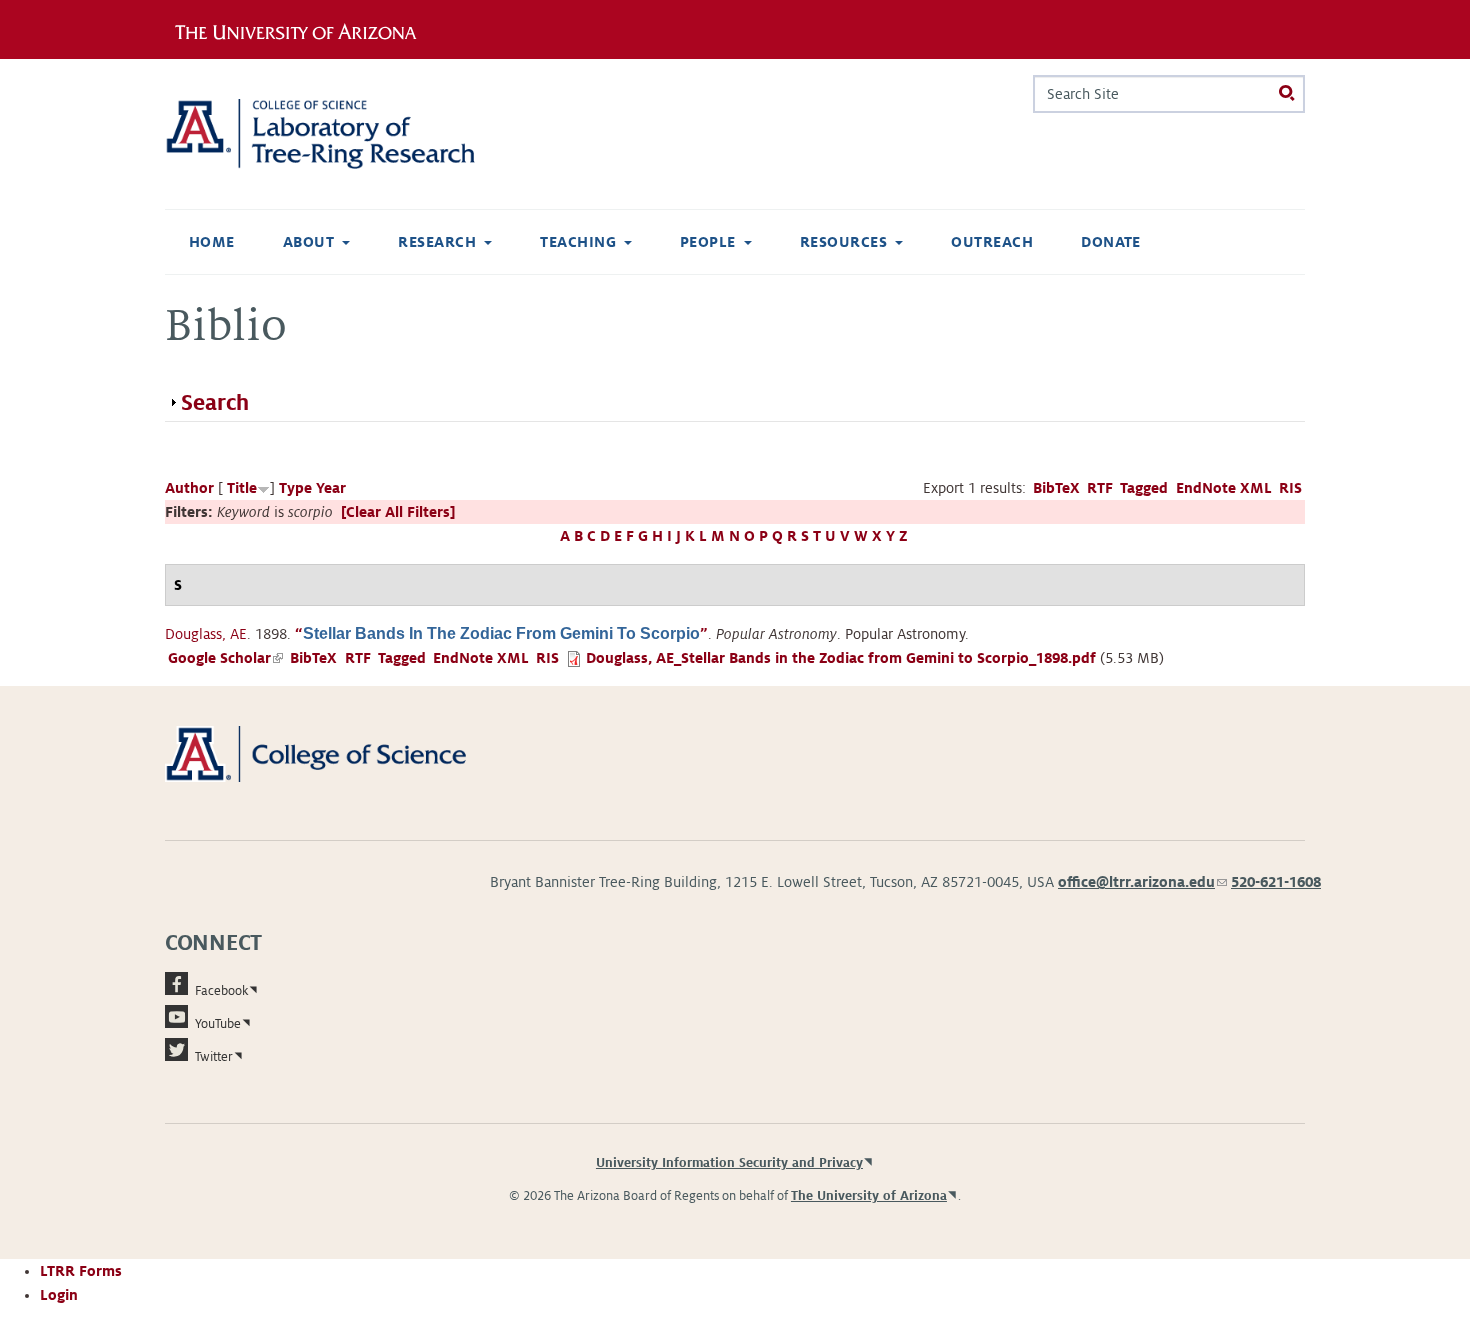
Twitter (214, 1057)
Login (59, 1295)
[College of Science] (344, 753)
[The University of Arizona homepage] (303, 29)
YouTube (218, 1024)
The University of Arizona (869, 1196)
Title (242, 488)
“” (501, 634)
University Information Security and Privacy (729, 1163)
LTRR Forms (81, 1271)
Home (212, 242)
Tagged (1144, 488)
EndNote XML (1224, 488)
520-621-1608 (1276, 882)
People (708, 242)
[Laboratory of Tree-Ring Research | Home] (344, 134)
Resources (843, 242)
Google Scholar (225, 658)
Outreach (992, 242)
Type (295, 488)
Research (437, 242)
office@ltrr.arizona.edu (1142, 882)
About (308, 242)
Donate (1111, 242)
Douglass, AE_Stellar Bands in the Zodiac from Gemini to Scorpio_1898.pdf (841, 658)
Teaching (578, 242)
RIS (1290, 488)
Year (331, 488)
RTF (1100, 488)
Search (215, 403)
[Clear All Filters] (398, 512)
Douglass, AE (206, 634)
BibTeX (1056, 488)
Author (189, 488)
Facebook (221, 991)
